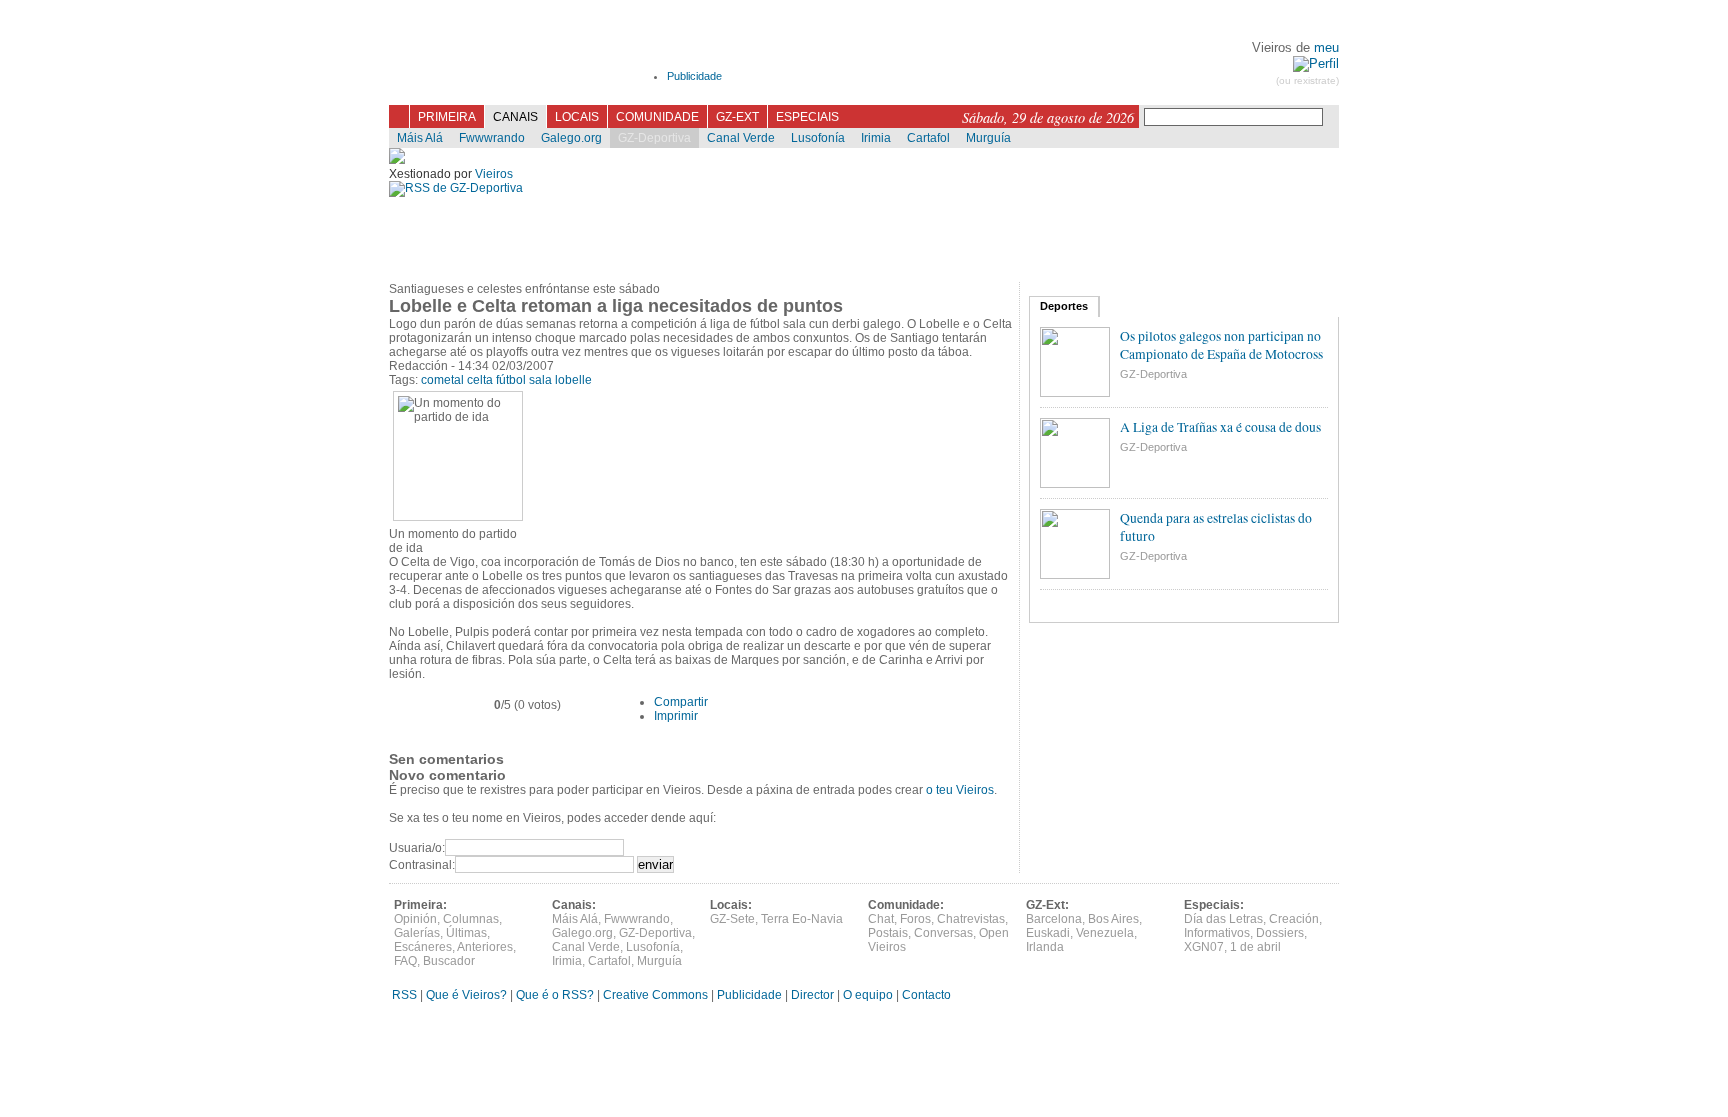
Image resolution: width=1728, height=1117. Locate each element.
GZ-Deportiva (654, 138)
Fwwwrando (492, 138)
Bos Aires (1113, 919)
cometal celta (457, 380)
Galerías (417, 933)
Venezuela (1105, 933)
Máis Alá (420, 138)
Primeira (447, 117)
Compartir (681, 702)
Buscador (449, 961)
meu (1326, 47)
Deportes (1064, 306)
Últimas (466, 933)
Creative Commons (655, 995)
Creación (1294, 919)
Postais (888, 933)
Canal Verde (741, 138)
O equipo (868, 995)
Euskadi (1048, 933)
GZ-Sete (732, 919)
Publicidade (694, 76)
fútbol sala (524, 380)
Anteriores (485, 947)
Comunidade (657, 117)
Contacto (926, 995)
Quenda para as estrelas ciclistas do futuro (1216, 527)
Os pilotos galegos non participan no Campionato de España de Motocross (1221, 345)
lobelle (573, 380)
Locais (577, 117)
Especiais (807, 117)
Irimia (876, 138)
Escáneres (423, 947)
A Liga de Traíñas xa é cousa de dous (1220, 427)
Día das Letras (1223, 919)
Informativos (1217, 933)
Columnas (471, 919)
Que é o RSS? (555, 995)
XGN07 (1204, 947)
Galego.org (571, 138)
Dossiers (1280, 933)
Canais (515, 117)
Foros (915, 919)
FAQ (405, 961)
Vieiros (535, 69)
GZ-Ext (737, 117)
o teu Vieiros (960, 790)
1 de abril (1255, 947)
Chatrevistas (971, 919)
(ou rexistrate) (1307, 80)
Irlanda (1045, 947)
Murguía (988, 138)
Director (812, 995)
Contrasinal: (422, 865)
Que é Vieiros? (466, 995)
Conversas (943, 933)
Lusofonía (818, 138)
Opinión (415, 919)
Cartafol (928, 138)
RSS (403, 995)
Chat (881, 919)
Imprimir (676, 716)
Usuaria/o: (417, 848)
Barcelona (1054, 919)
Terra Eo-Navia (802, 919)
